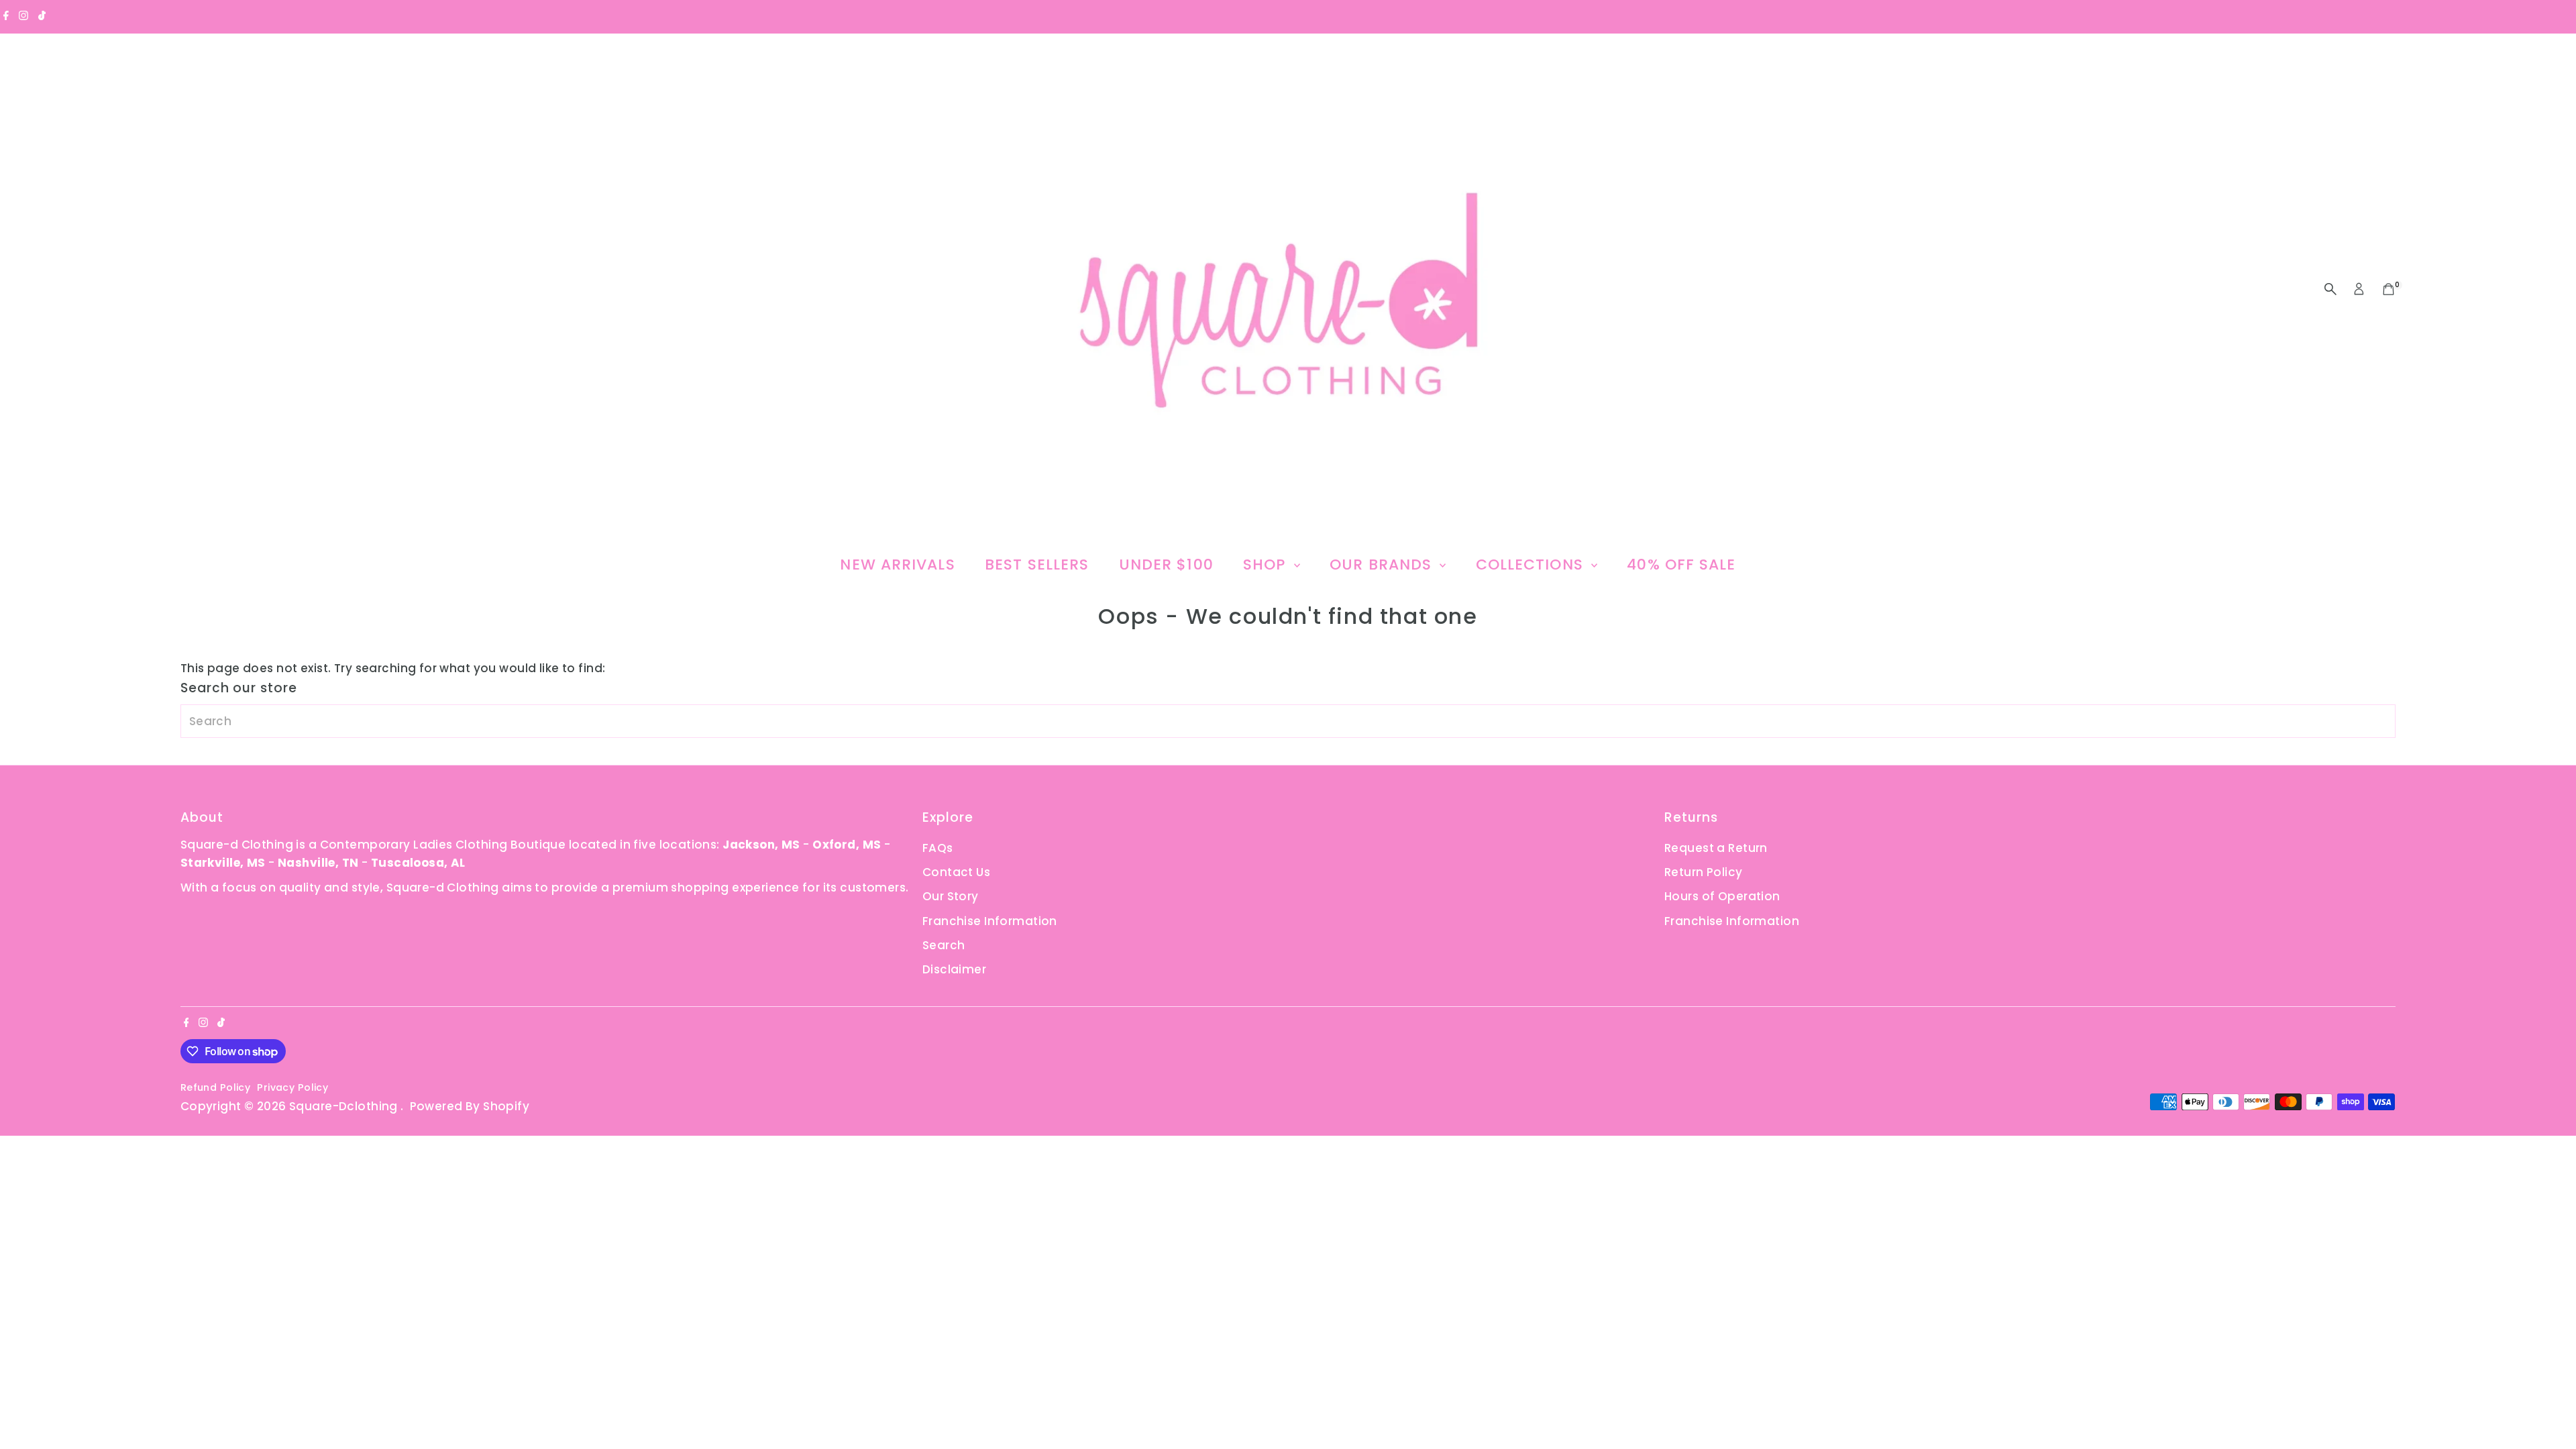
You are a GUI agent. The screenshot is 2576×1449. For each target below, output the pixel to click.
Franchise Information (990, 921)
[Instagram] (23, 16)
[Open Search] (2330, 289)
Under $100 (1166, 565)
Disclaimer (954, 969)
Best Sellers (1037, 565)
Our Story (951, 896)
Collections (1532, 565)
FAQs (938, 848)
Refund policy (216, 1087)
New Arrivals (897, 565)
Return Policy (1704, 872)
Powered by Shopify (470, 1106)
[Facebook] (6, 16)
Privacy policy (292, 1087)
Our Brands (1383, 565)
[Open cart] (2389, 289)
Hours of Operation (1722, 896)
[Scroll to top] (2549, 1412)
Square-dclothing (345, 1106)
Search (944, 945)
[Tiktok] (42, 16)
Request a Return (1716, 848)
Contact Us (956, 872)
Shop (1267, 565)
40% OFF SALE (1681, 565)
